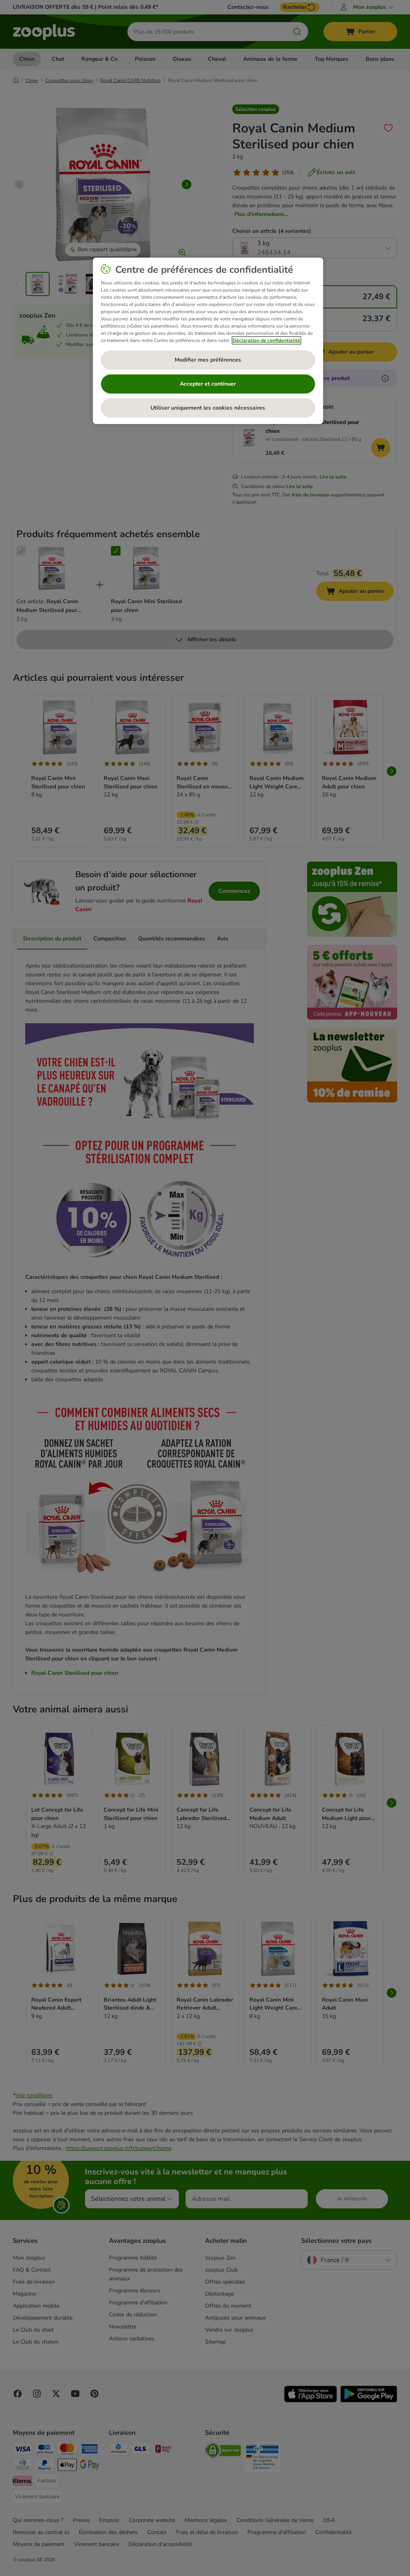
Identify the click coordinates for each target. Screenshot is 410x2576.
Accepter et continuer (208, 384)
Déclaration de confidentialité (266, 340)
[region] (208, 341)
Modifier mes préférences (208, 360)
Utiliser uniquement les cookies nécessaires (208, 408)
